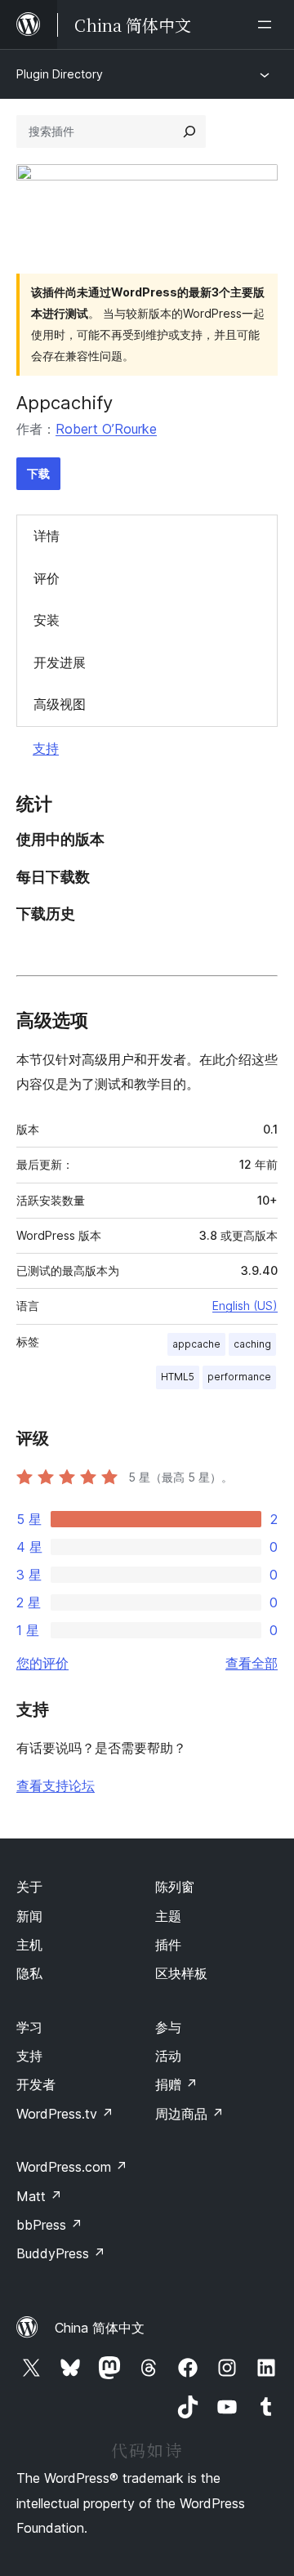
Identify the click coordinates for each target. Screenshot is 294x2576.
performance (239, 1377)
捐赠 (176, 2084)
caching (252, 1344)
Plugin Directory (60, 74)
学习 (29, 2027)
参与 (168, 2027)
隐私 (29, 1973)
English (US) (245, 1306)
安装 (47, 620)
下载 (38, 473)
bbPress (49, 2225)
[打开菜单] (268, 25)
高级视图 (60, 704)
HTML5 (178, 1377)
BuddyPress (61, 2253)
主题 (168, 1916)
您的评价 (42, 1663)
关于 (29, 1887)
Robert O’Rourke (106, 429)
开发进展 (60, 662)
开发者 (36, 2084)
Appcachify (65, 403)
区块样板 (181, 1973)
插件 (168, 1945)
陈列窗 (175, 1887)
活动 (168, 2056)
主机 (29, 1945)
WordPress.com (72, 2167)
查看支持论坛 (56, 1785)
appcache (196, 1344)
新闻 (29, 1916)
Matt (39, 2196)
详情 (47, 536)
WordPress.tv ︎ (65, 2114)
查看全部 (252, 1663)
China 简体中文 (100, 2328)
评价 (47, 578)
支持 (46, 748)
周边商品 (189, 2114)
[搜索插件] (189, 131)
